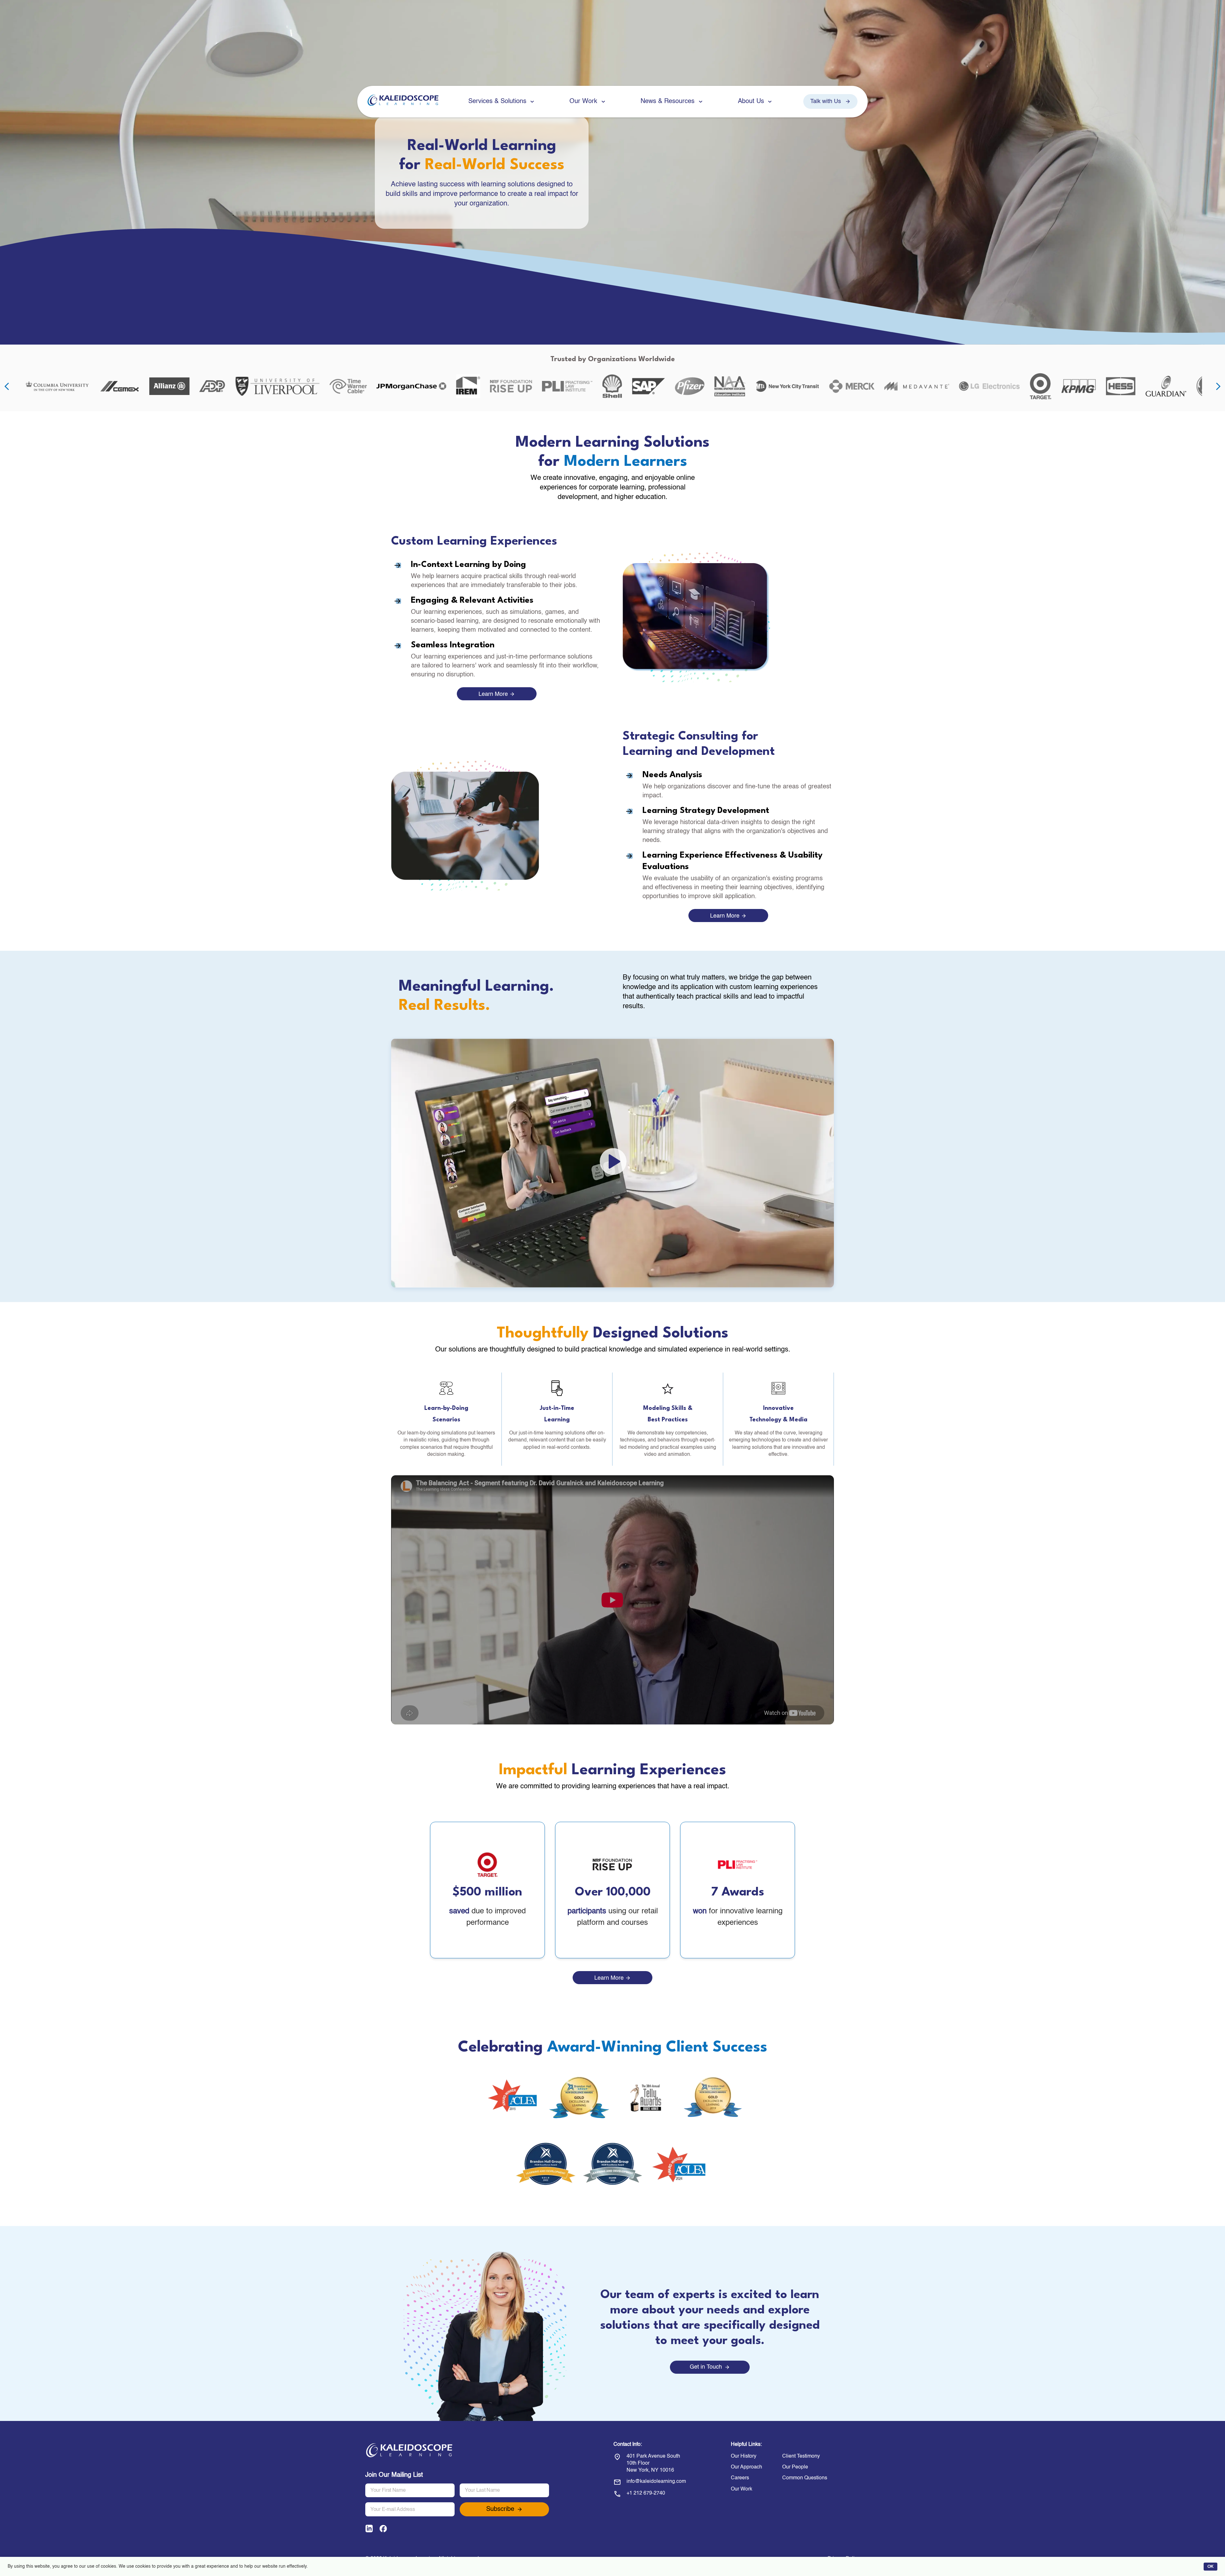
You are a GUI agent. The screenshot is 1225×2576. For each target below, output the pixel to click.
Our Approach (746, 2467)
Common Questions (805, 2478)
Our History (744, 2456)
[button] (612, 1163)
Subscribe (500, 2509)
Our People (795, 2467)
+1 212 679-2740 (646, 2493)
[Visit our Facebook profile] (383, 2530)
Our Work (742, 2489)
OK (1210, 2567)
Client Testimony (801, 2456)
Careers (740, 2478)
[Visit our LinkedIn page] (369, 2530)
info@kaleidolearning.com (656, 2482)
